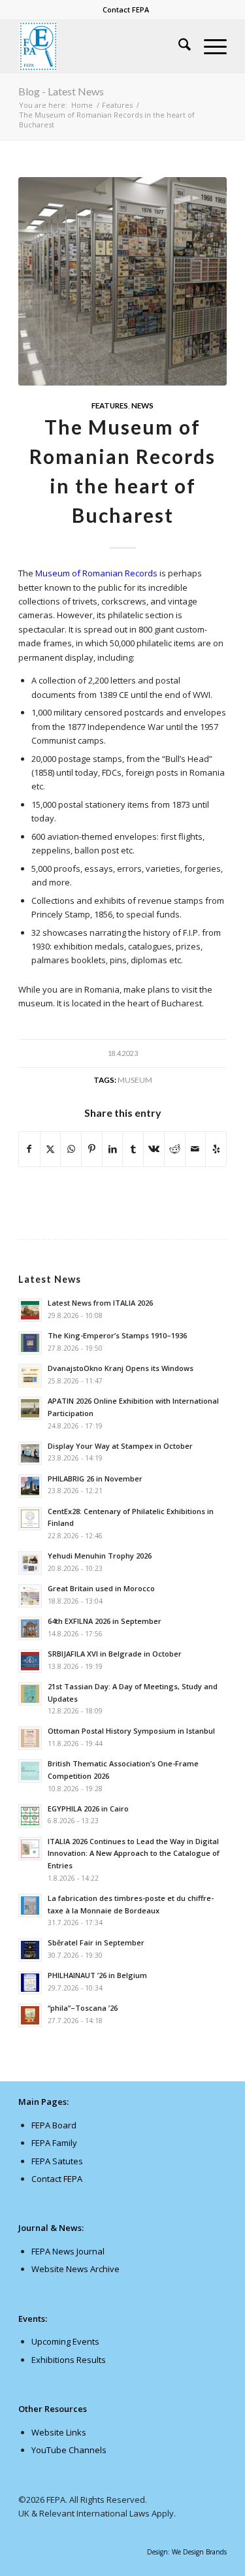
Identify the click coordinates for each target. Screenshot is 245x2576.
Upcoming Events (65, 2341)
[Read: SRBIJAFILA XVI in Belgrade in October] (30, 1661)
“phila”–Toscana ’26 (83, 2008)
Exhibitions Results (69, 2360)
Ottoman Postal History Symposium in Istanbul (131, 1731)
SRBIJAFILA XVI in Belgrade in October (115, 1654)
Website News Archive (75, 2269)
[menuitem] (126, 10)
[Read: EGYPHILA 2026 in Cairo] (30, 1816)
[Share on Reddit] (175, 1149)
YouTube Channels (69, 2450)
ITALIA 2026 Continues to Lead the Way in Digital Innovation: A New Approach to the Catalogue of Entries (134, 1854)
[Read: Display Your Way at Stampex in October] (30, 1453)
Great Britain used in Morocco (101, 1588)
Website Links (59, 2432)
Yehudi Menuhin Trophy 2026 (100, 1556)
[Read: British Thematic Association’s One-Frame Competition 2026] (30, 1771)
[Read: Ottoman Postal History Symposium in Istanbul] (30, 1738)
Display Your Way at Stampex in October (120, 1446)
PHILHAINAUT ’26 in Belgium (97, 1975)
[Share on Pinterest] (92, 1149)
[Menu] (209, 46)
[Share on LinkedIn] (113, 1149)
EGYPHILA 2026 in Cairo (88, 1808)
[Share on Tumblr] (133, 1149)
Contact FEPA (126, 9)
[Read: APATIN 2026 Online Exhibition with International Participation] (30, 1408)
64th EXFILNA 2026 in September (105, 1621)
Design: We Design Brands (187, 2552)
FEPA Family (54, 2143)
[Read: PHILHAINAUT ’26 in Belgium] (30, 1983)
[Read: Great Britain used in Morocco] (30, 1596)
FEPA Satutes (57, 2161)
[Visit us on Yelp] (216, 1149)
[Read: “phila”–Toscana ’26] (30, 2015)
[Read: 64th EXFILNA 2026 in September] (30, 1628)
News (142, 405)
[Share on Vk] (154, 1149)
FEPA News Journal (68, 2251)
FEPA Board (54, 2125)
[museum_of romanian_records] (122, 281)
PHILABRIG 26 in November (95, 1478)
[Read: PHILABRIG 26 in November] (30, 1486)
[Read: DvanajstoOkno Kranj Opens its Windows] (30, 1376)
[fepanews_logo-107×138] (102, 46)
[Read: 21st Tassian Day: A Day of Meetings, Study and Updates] (30, 1694)
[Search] (178, 46)
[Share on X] (51, 1149)
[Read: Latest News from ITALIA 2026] (30, 1310)
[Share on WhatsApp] (71, 1149)
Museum (135, 1080)
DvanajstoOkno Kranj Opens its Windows (121, 1368)
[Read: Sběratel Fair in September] (30, 1950)
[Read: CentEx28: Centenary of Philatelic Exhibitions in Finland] (30, 1519)
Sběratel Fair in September (96, 1942)
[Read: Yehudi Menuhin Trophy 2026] (30, 1563)
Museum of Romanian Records (96, 573)
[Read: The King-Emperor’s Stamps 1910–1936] (30, 1343)
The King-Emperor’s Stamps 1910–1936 (117, 1335)
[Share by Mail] (196, 1149)
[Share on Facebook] (29, 1149)
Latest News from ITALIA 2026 (100, 1303)
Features (110, 405)
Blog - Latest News (61, 91)
